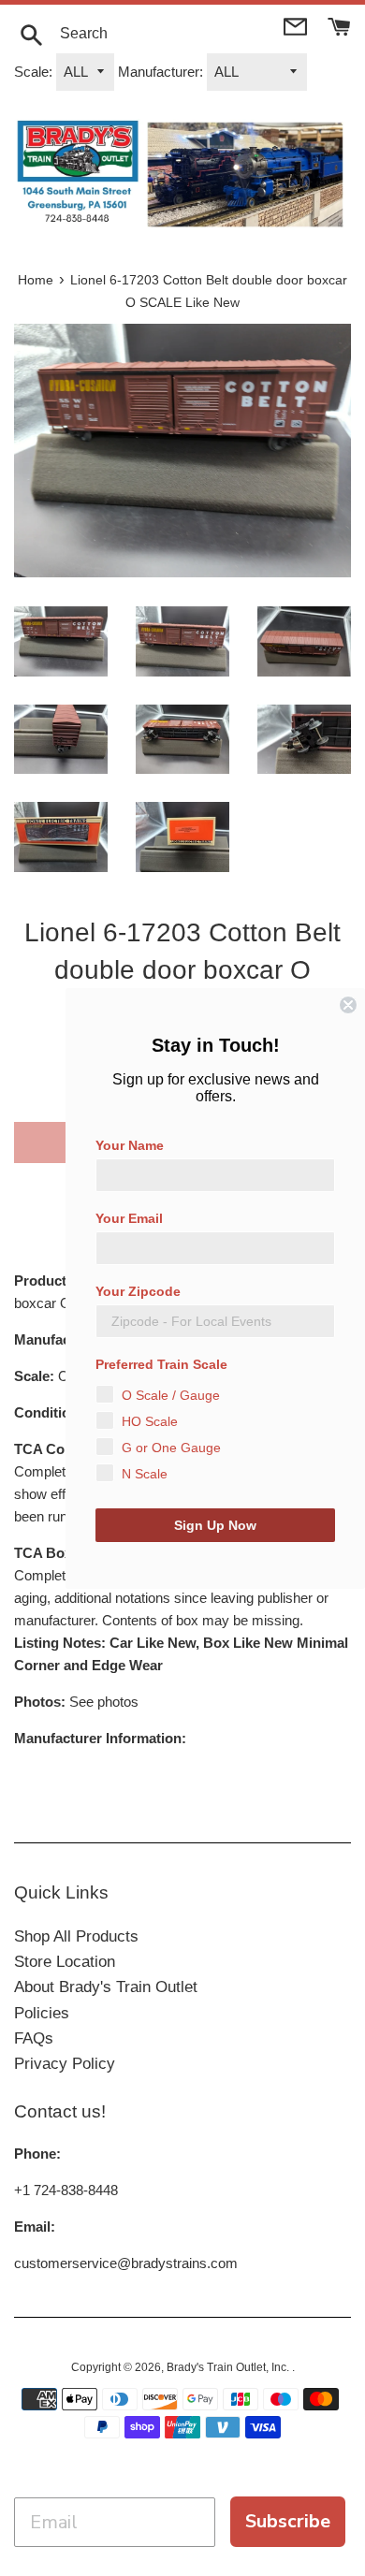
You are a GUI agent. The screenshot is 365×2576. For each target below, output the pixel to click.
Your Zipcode (138, 1291)
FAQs (34, 2038)
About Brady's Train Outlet (106, 1987)
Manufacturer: (161, 72)
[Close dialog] (348, 1005)
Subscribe (288, 2521)
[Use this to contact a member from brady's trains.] (297, 25)
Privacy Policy (65, 2064)
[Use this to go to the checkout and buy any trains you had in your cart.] (339, 25)
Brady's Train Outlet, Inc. (229, 2367)
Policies (42, 2013)
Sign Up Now (215, 1525)
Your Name (130, 1145)
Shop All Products (76, 1936)
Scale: (33, 72)
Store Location (65, 1962)
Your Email (129, 1218)
